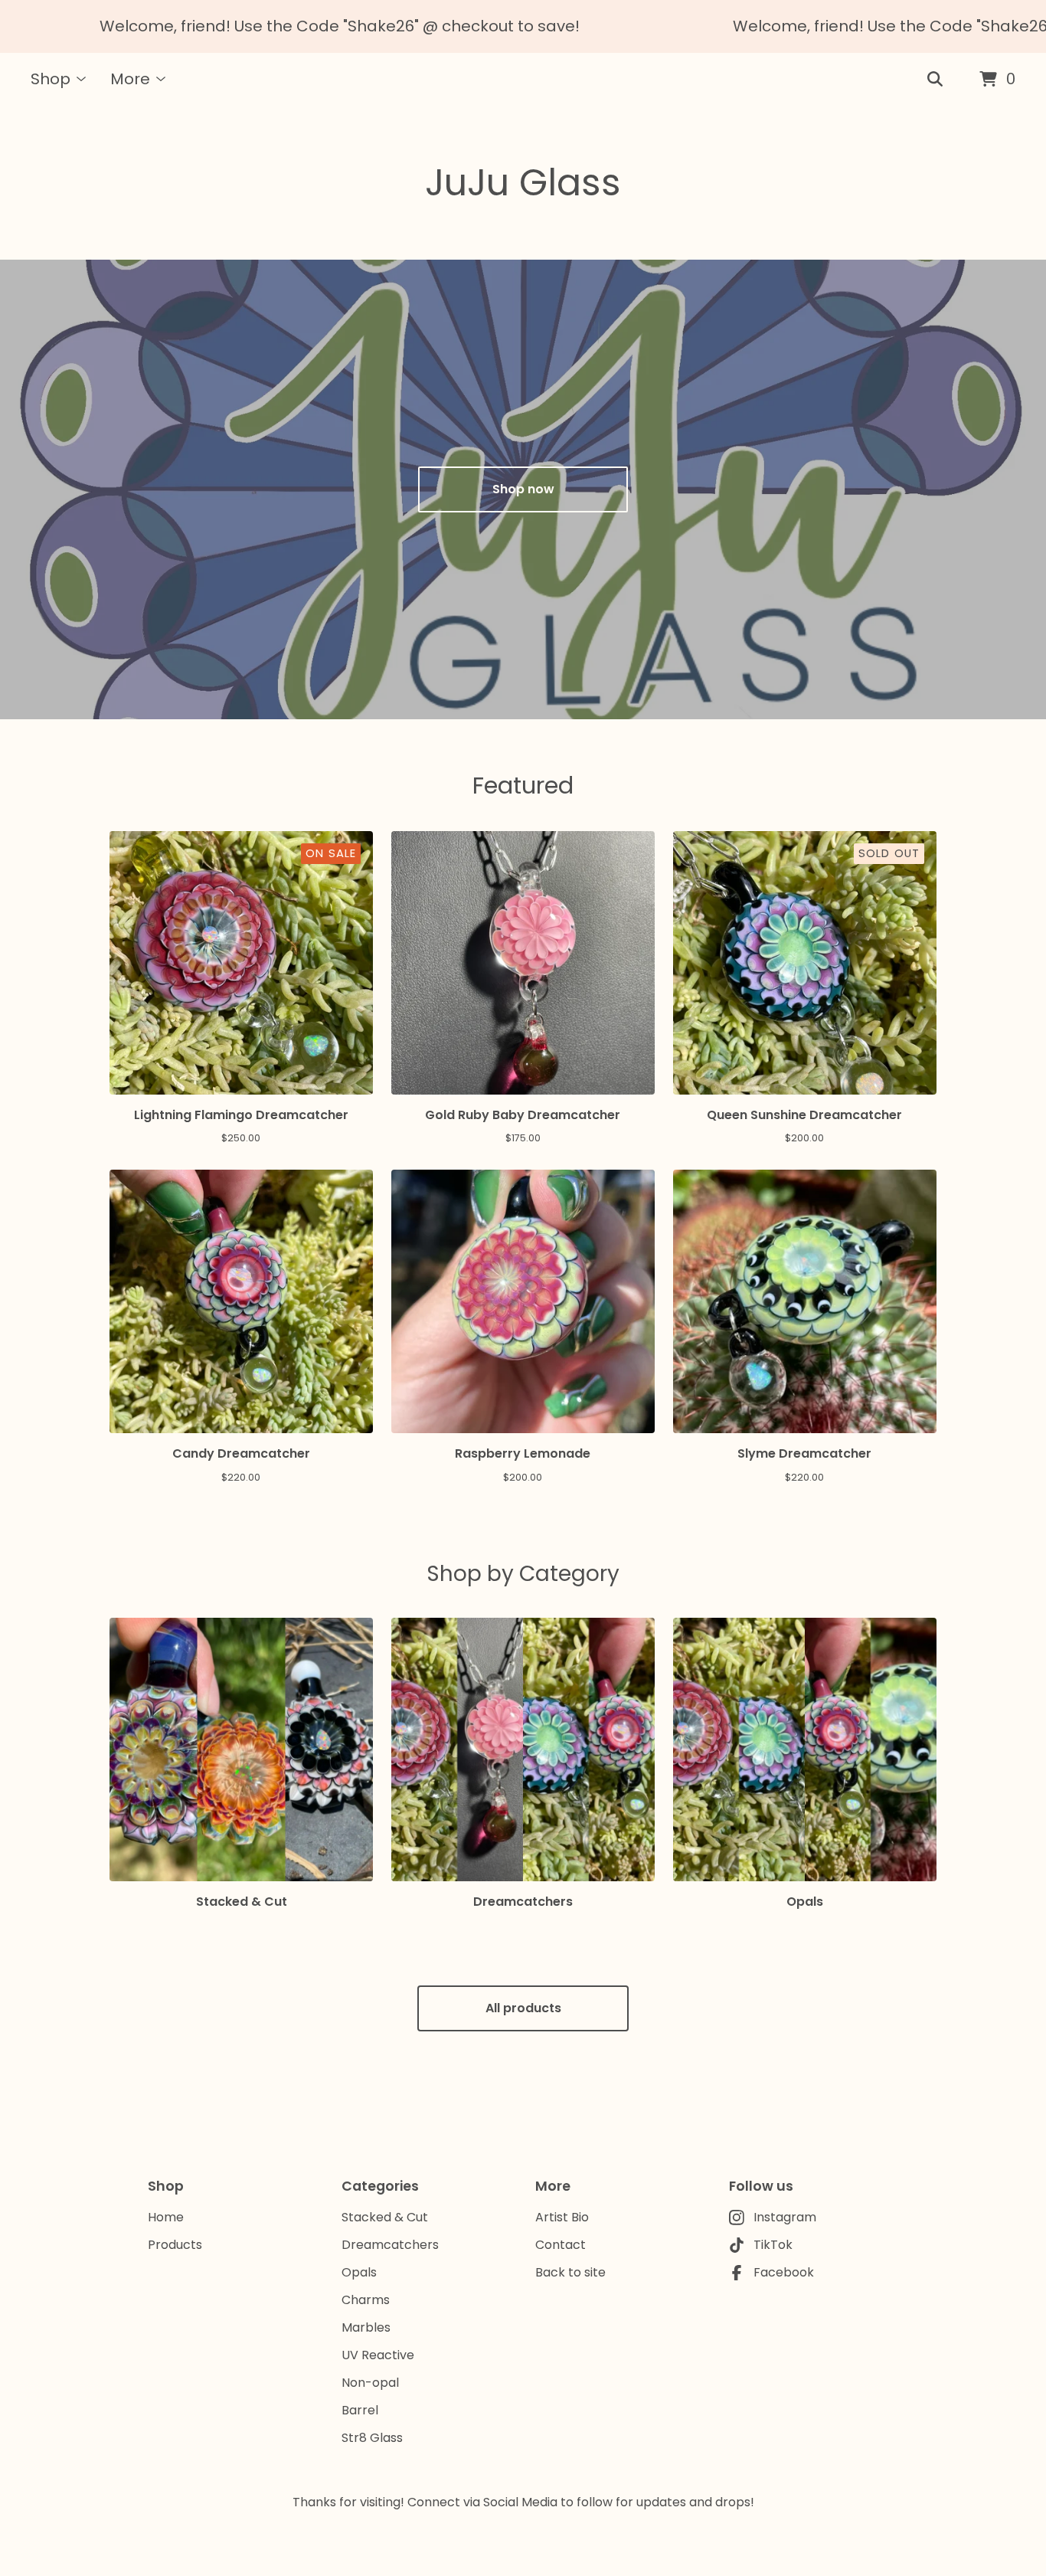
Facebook (784, 2272)
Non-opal (370, 2383)
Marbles (366, 2327)
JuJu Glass (523, 183)
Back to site (570, 2272)
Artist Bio (562, 2217)
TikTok (773, 2245)
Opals (359, 2272)
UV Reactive (378, 2355)
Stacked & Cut (385, 2217)
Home (166, 2217)
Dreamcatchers (390, 2245)
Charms (366, 2300)
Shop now (523, 489)
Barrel (360, 2410)
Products (175, 2245)
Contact (561, 2245)
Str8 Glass (372, 2438)
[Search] (935, 80)
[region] (523, 26)
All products (523, 2008)
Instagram (785, 2217)
